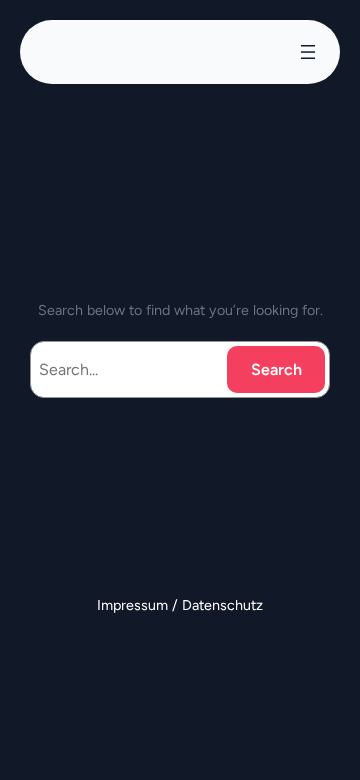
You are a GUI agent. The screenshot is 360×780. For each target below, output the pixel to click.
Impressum (134, 605)
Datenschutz (222, 605)
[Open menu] (308, 52)
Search (276, 369)
